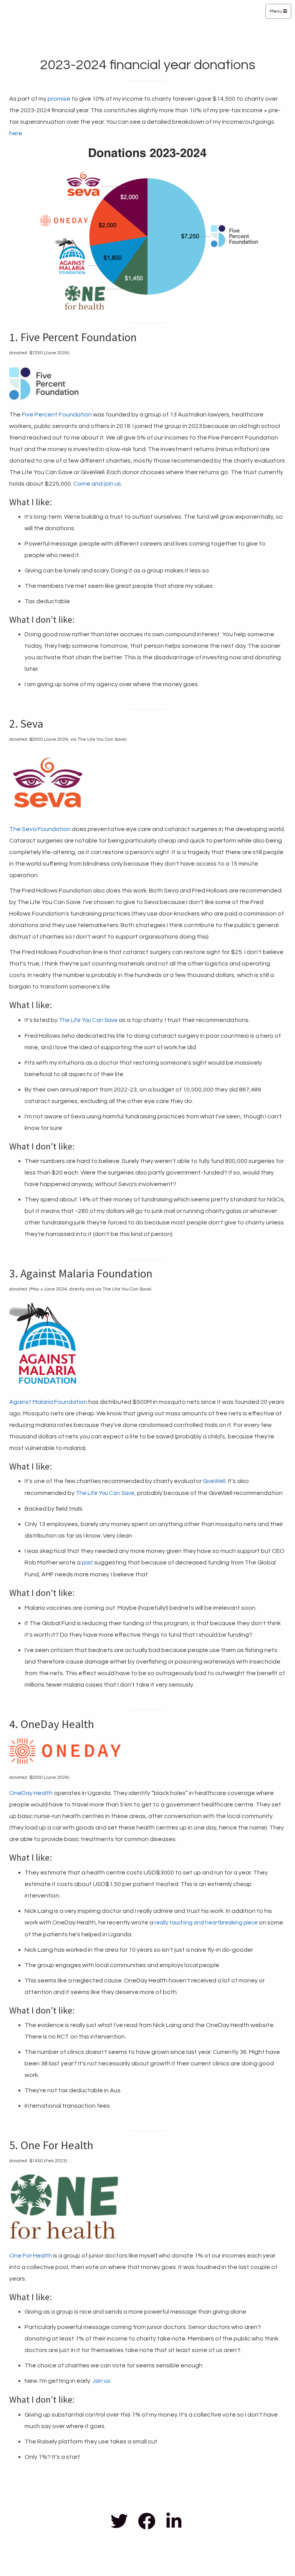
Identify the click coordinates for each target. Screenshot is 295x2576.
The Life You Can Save (88, 1020)
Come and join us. (98, 484)
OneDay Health (31, 1793)
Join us (101, 2381)
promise (59, 99)
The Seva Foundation (40, 829)
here (16, 133)
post (87, 1563)
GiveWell (214, 1481)
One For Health (31, 2256)
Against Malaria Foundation (48, 1402)
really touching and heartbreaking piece (206, 1923)
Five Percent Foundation (57, 415)
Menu (276, 11)
